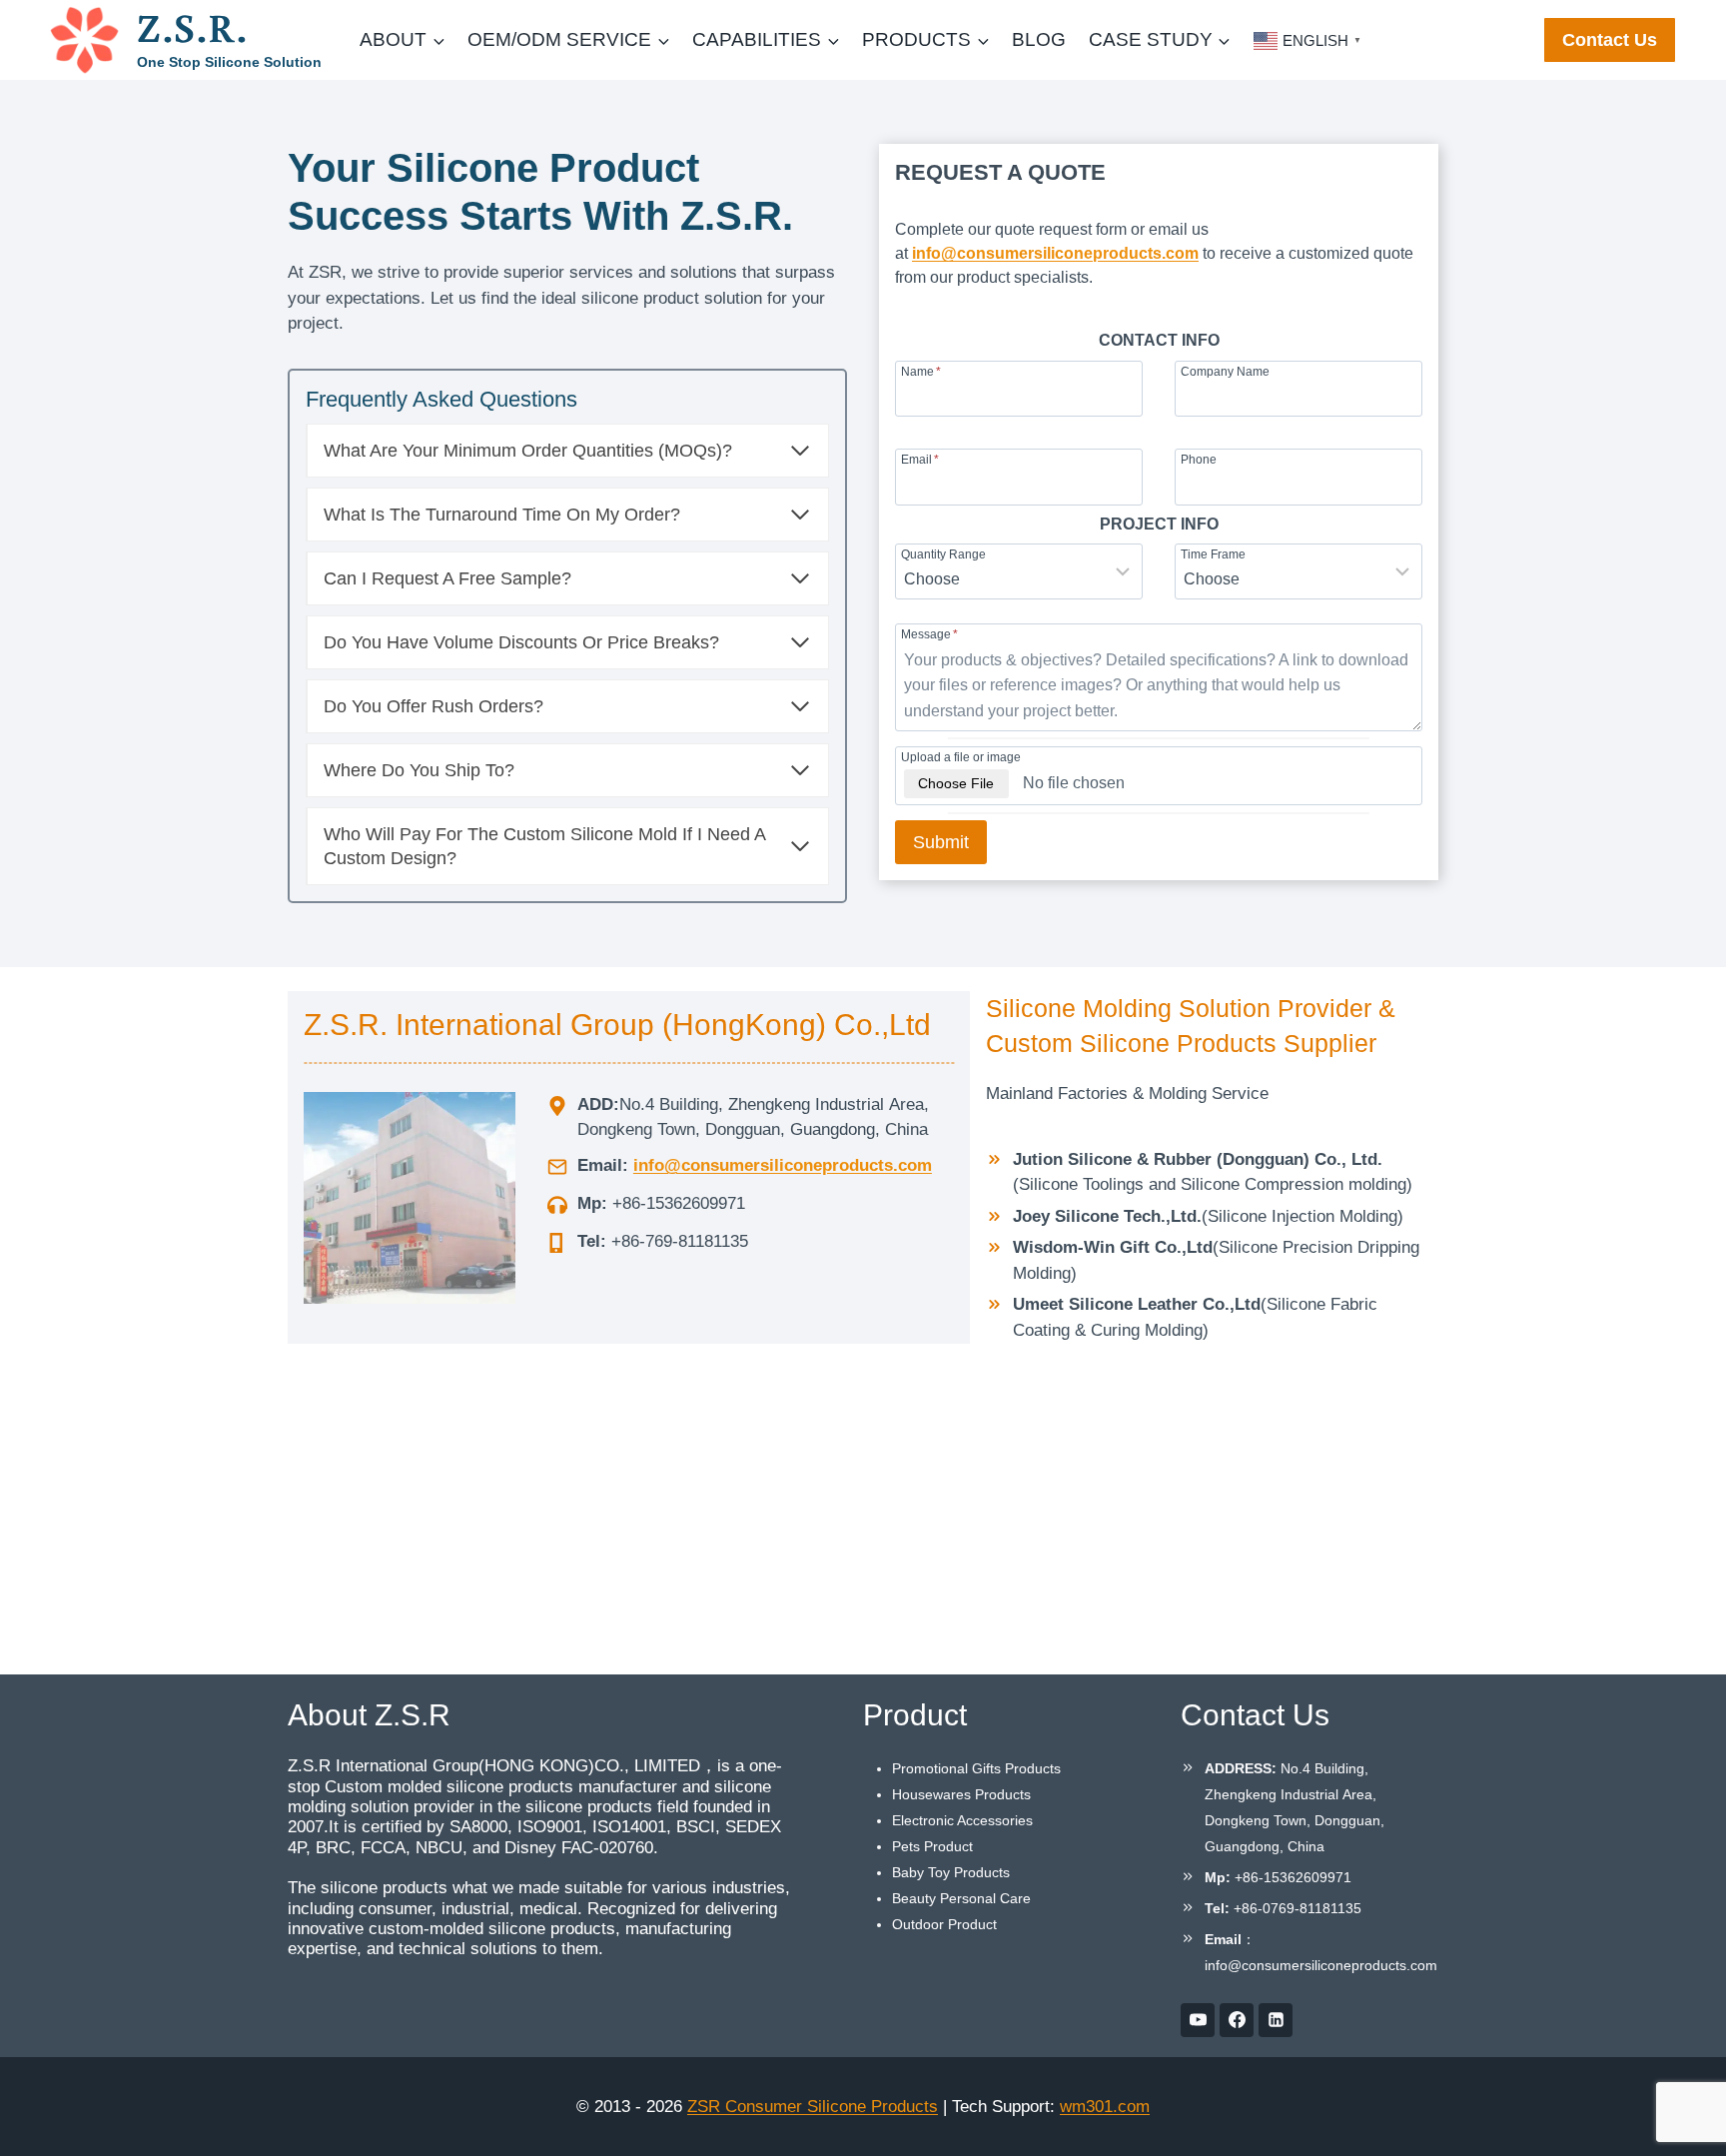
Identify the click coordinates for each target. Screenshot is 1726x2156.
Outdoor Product (944, 1924)
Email (920, 459)
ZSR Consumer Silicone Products (813, 2107)
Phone (1199, 459)
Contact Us (1610, 40)
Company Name (1225, 371)
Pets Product (932, 1846)
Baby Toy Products (951, 1872)
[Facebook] (1237, 2020)
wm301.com (1105, 2107)
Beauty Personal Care (961, 1898)
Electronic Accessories (962, 1820)
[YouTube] (1198, 2020)
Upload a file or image (961, 757)
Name (921, 371)
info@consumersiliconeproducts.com (1055, 253)
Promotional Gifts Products (976, 1768)
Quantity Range (943, 554)
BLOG (1039, 39)
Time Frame (1213, 554)
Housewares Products (961, 1794)
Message (929, 634)
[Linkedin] (1276, 2020)
